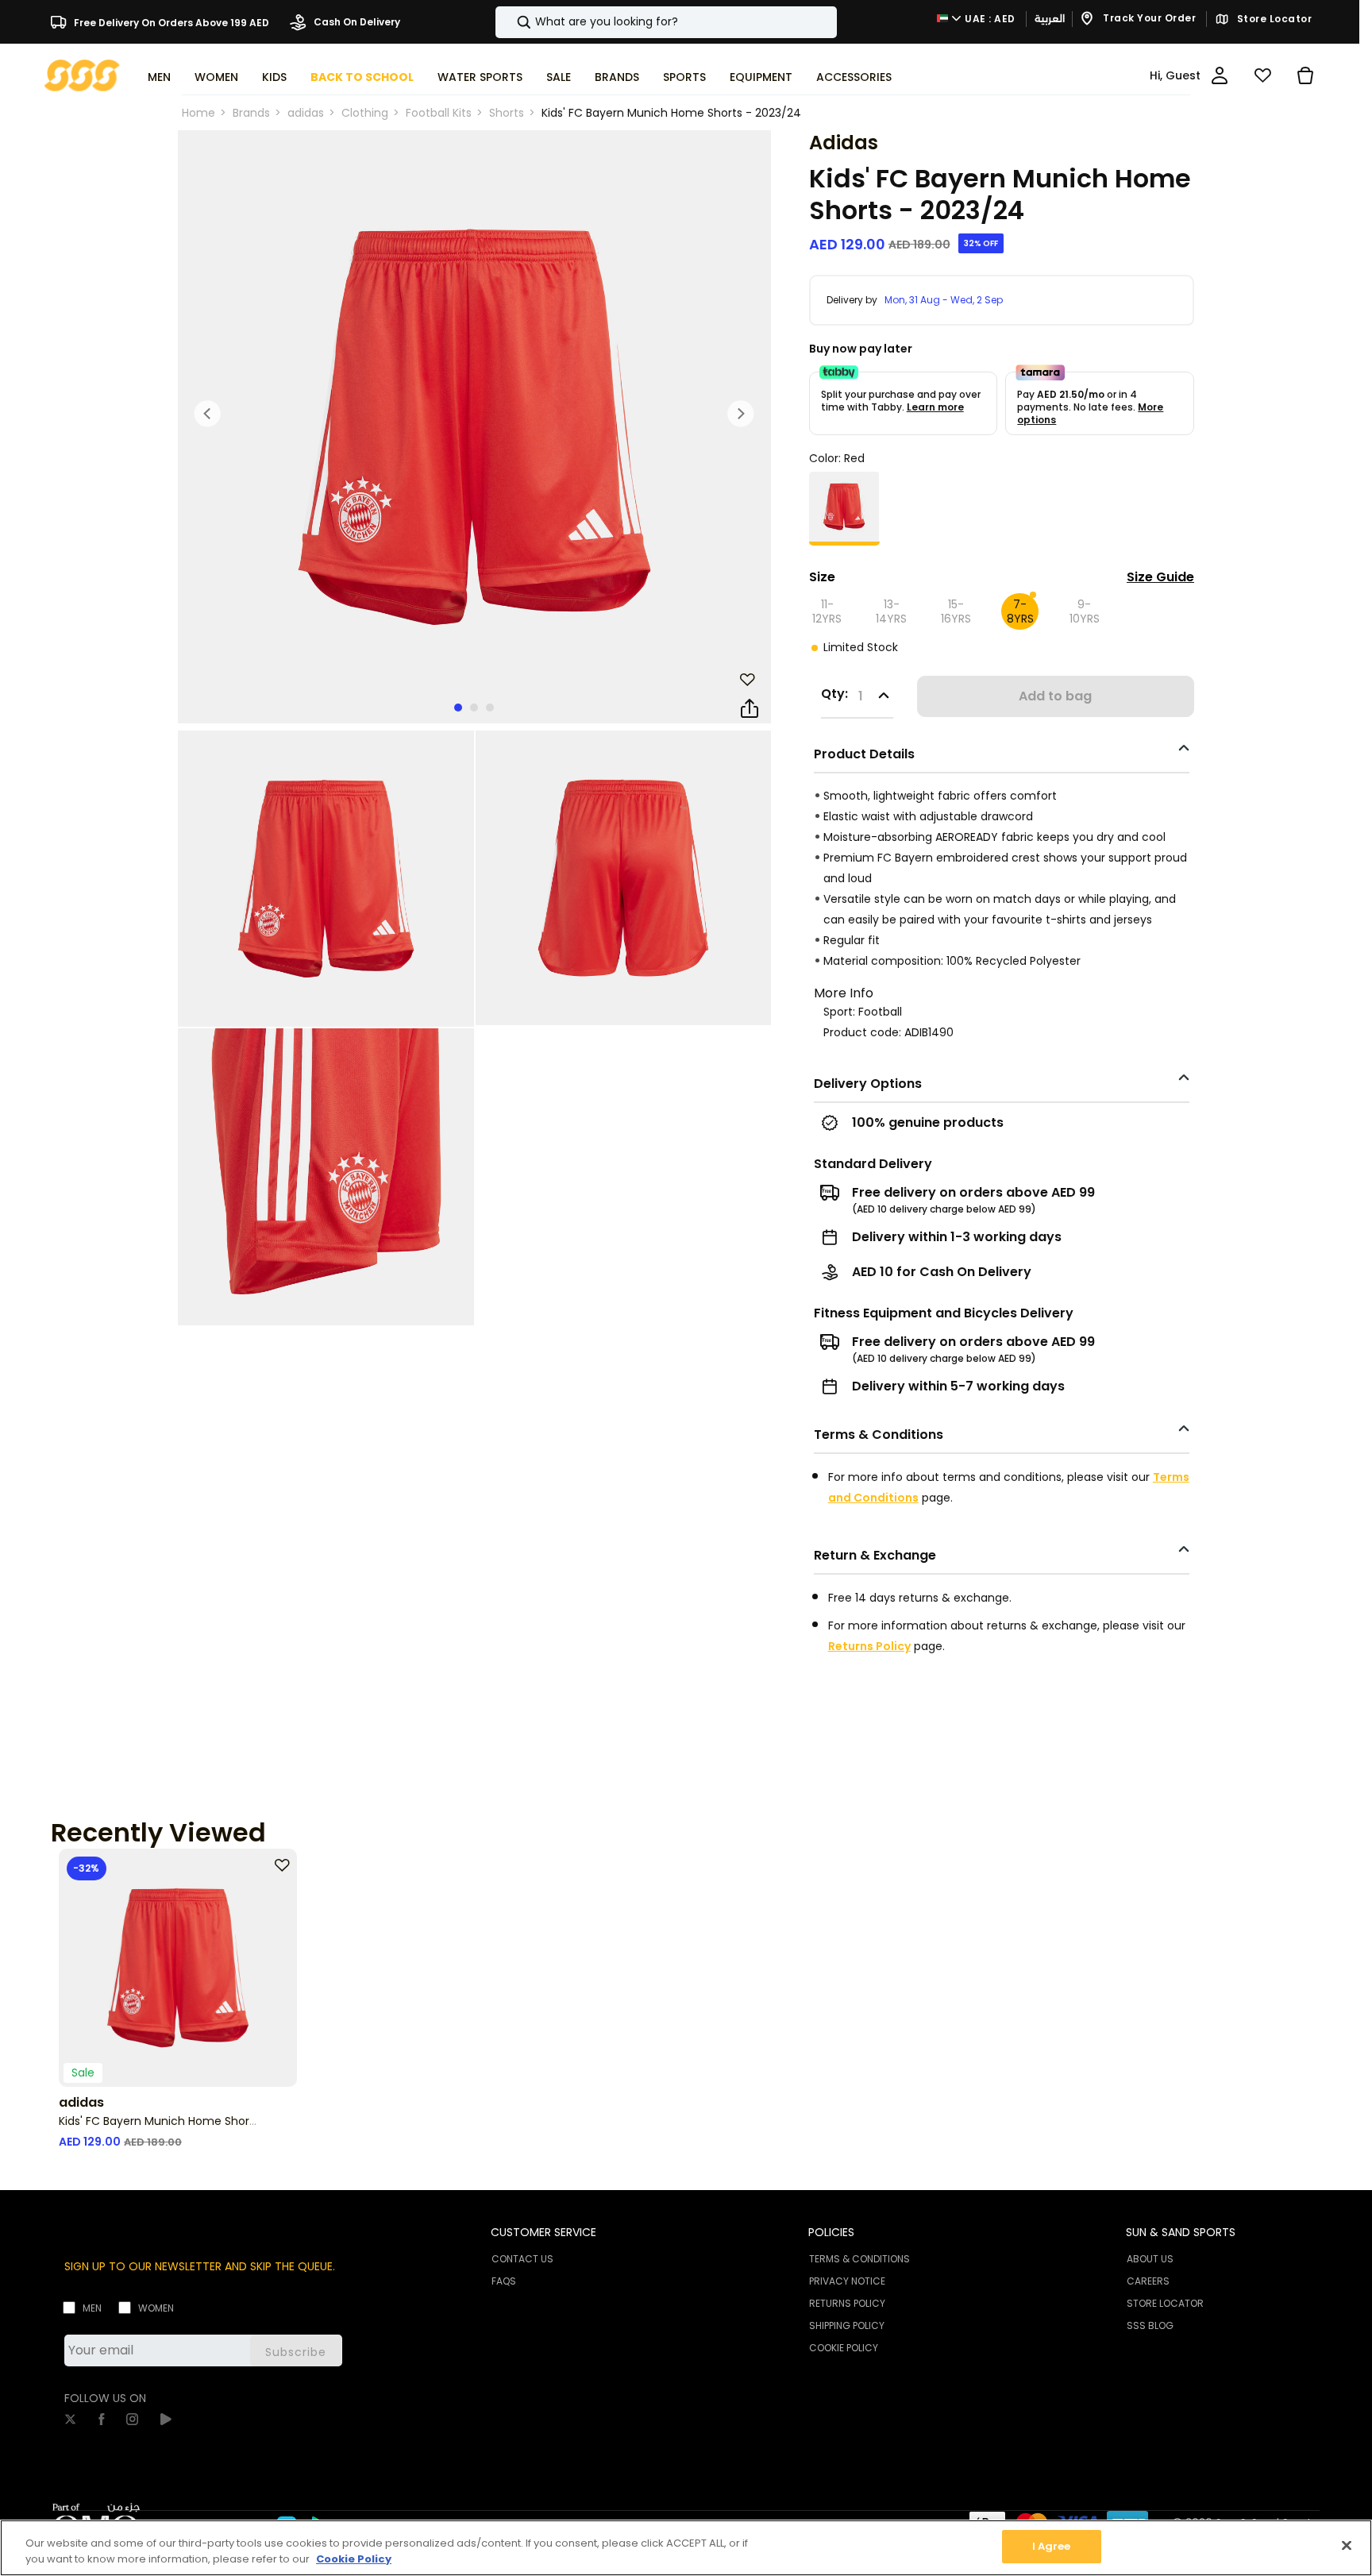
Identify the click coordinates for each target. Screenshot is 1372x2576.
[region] (686, 2548)
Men (92, 2308)
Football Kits (439, 113)
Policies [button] (831, 2232)
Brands (251, 113)
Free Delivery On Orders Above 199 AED (170, 22)
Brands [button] (617, 77)
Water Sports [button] (480, 77)
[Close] (1347, 2545)
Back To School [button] (362, 77)
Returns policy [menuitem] (847, 2303)
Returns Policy (869, 1646)
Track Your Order (1148, 19)
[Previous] (208, 414)
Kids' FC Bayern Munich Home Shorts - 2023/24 (671, 113)
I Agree (1052, 2546)
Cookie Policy (354, 2559)
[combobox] (666, 22)
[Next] (741, 414)
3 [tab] (490, 708)
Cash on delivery (356, 22)
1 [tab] (458, 708)
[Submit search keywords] (511, 22)
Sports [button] (684, 77)
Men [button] (159, 77)
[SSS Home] (82, 74)
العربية (1050, 19)
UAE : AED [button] (989, 19)
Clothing (365, 113)
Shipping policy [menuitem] (847, 2325)
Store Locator (1273, 19)
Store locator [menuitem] (1165, 2303)
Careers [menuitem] (1148, 2281)
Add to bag (1055, 696)
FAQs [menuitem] (504, 2281)
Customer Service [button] (543, 2232)
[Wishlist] (1262, 75)
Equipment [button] (761, 77)
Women (156, 2308)
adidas (306, 113)
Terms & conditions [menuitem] (859, 2259)
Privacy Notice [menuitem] (847, 2281)
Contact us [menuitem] (522, 2259)
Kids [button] (274, 77)
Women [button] (216, 77)
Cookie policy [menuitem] (844, 2348)
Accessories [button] (854, 77)
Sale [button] (559, 77)
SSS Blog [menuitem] (1150, 2325)
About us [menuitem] (1150, 2259)
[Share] (750, 709)
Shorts (507, 113)
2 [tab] (474, 708)
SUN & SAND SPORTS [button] (1181, 2232)
